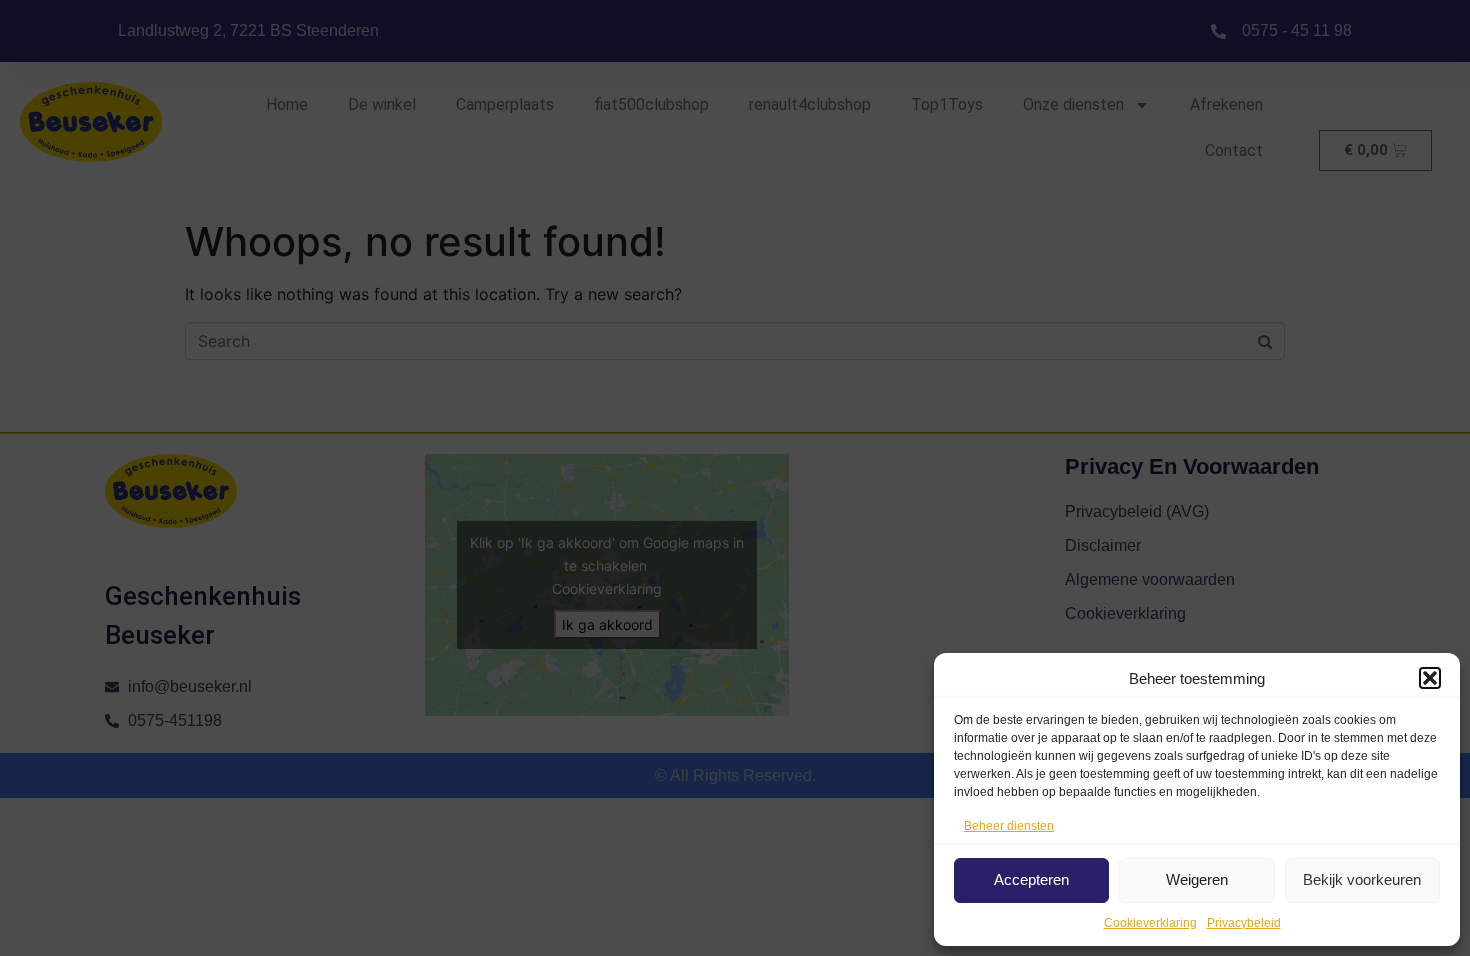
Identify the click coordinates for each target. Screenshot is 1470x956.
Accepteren (1031, 879)
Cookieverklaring (1150, 923)
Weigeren (1197, 879)
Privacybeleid (1244, 923)
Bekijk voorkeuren (1362, 879)
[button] (1430, 678)
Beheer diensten (1009, 826)
